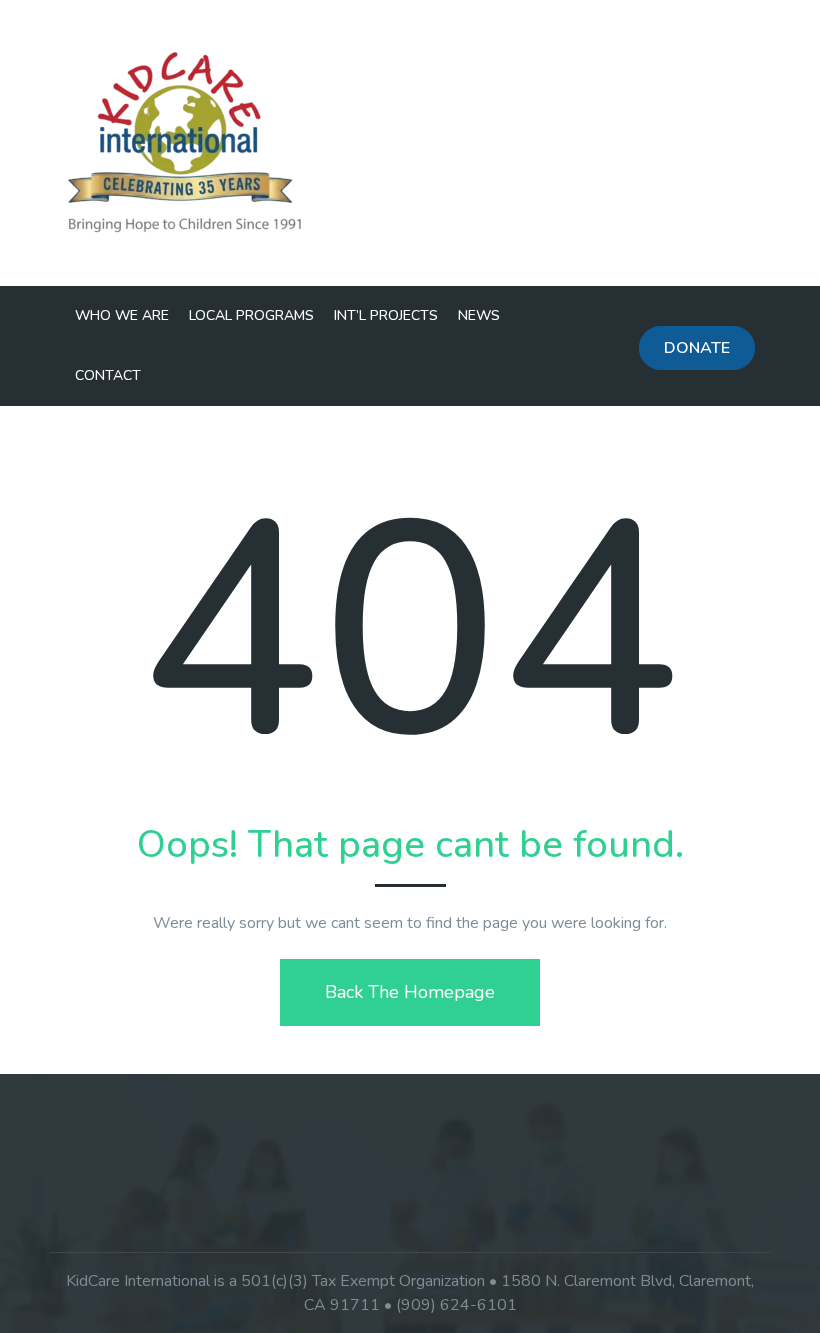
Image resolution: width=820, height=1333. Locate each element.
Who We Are (122, 315)
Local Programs (251, 315)
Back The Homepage (410, 992)
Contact (108, 375)
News (479, 315)
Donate (697, 348)
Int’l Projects (386, 315)
